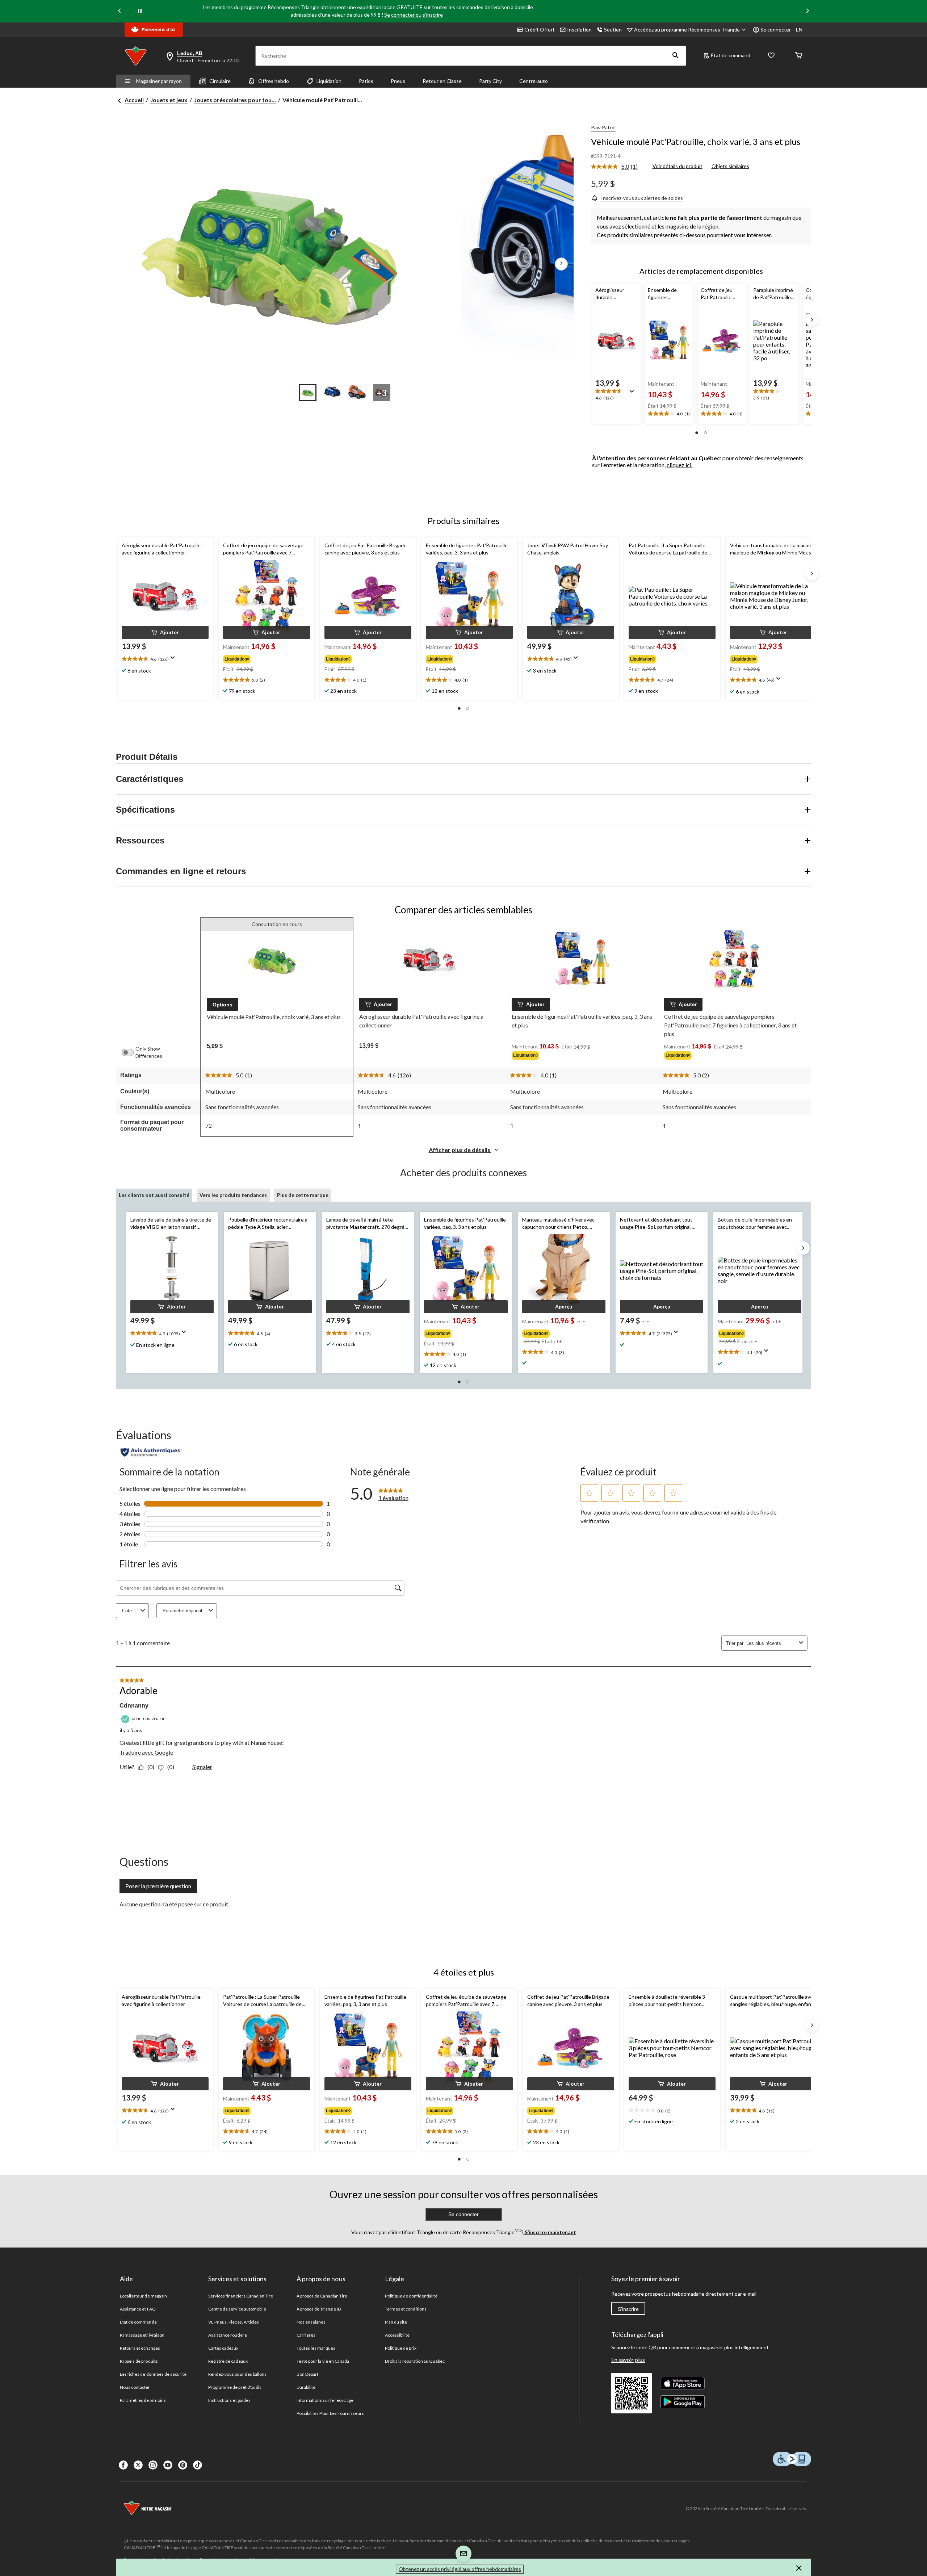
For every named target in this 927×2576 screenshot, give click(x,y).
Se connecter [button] (776, 30)
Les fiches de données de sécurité (153, 2374)
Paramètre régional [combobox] (182, 1611)
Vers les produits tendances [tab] (233, 1195)
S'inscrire (628, 2309)
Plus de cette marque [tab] (303, 1195)
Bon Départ (307, 2374)
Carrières (306, 2335)
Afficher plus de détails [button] (460, 1150)
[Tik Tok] (198, 2465)
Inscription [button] (579, 30)
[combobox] (771, 1643)
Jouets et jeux (169, 100)
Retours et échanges (140, 2348)
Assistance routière (228, 2335)
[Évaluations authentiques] (151, 1452)
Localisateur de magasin (143, 2296)
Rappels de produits (139, 2361)
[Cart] (799, 56)
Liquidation (329, 81)
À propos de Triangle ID (319, 2309)
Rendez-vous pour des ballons (237, 2374)
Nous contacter (135, 2387)
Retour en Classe (442, 81)
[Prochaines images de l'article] (561, 264)
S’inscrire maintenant (550, 2232)
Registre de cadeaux (228, 2361)
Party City (490, 81)
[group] (266, 658)
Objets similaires (730, 166)
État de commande (138, 2322)
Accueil (134, 100)
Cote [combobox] (127, 1611)
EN (799, 30)
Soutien (613, 30)
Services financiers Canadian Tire (241, 2296)
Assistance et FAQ (138, 2309)
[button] (676, 56)
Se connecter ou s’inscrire (414, 15)
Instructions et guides (229, 2400)
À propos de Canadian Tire (322, 2296)
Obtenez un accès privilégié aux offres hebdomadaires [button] (460, 2569)
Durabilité (306, 2387)
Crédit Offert (540, 30)
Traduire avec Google (146, 1752)
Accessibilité (397, 2335)
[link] (617, 167)
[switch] (131, 1052)
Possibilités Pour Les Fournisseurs (330, 2413)
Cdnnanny (134, 1706)
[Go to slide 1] (308, 393)
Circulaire (220, 81)
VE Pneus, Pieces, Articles (234, 2322)
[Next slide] (808, 11)
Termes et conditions (406, 2309)
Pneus (398, 81)
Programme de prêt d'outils (235, 2387)
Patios (366, 81)
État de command (731, 55)
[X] (138, 2465)
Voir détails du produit (678, 166)
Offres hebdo (274, 81)
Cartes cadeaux (223, 2348)
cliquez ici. (679, 465)
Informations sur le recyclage (325, 2400)
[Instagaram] (153, 2465)
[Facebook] (123, 2465)
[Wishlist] (771, 56)
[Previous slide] (119, 11)
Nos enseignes (311, 2322)
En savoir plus (628, 2360)
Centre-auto (534, 81)
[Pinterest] (183, 2465)
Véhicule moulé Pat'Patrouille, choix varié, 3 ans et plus (696, 141)
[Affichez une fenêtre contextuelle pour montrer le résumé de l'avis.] (633, 394)
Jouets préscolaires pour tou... (235, 100)
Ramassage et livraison (142, 2335)
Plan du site (396, 2322)
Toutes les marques (316, 2348)
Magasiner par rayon (159, 81)
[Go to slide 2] (332, 393)
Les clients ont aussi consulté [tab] (154, 1195)
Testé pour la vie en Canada (323, 2361)
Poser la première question (158, 1886)
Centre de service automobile (237, 2309)
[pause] (140, 11)
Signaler (202, 1767)
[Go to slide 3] (357, 393)
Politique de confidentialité (411, 2296)
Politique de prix (401, 2348)
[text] (616, 395)
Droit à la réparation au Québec (415, 2361)
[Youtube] (168, 2465)
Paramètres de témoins (143, 2400)
